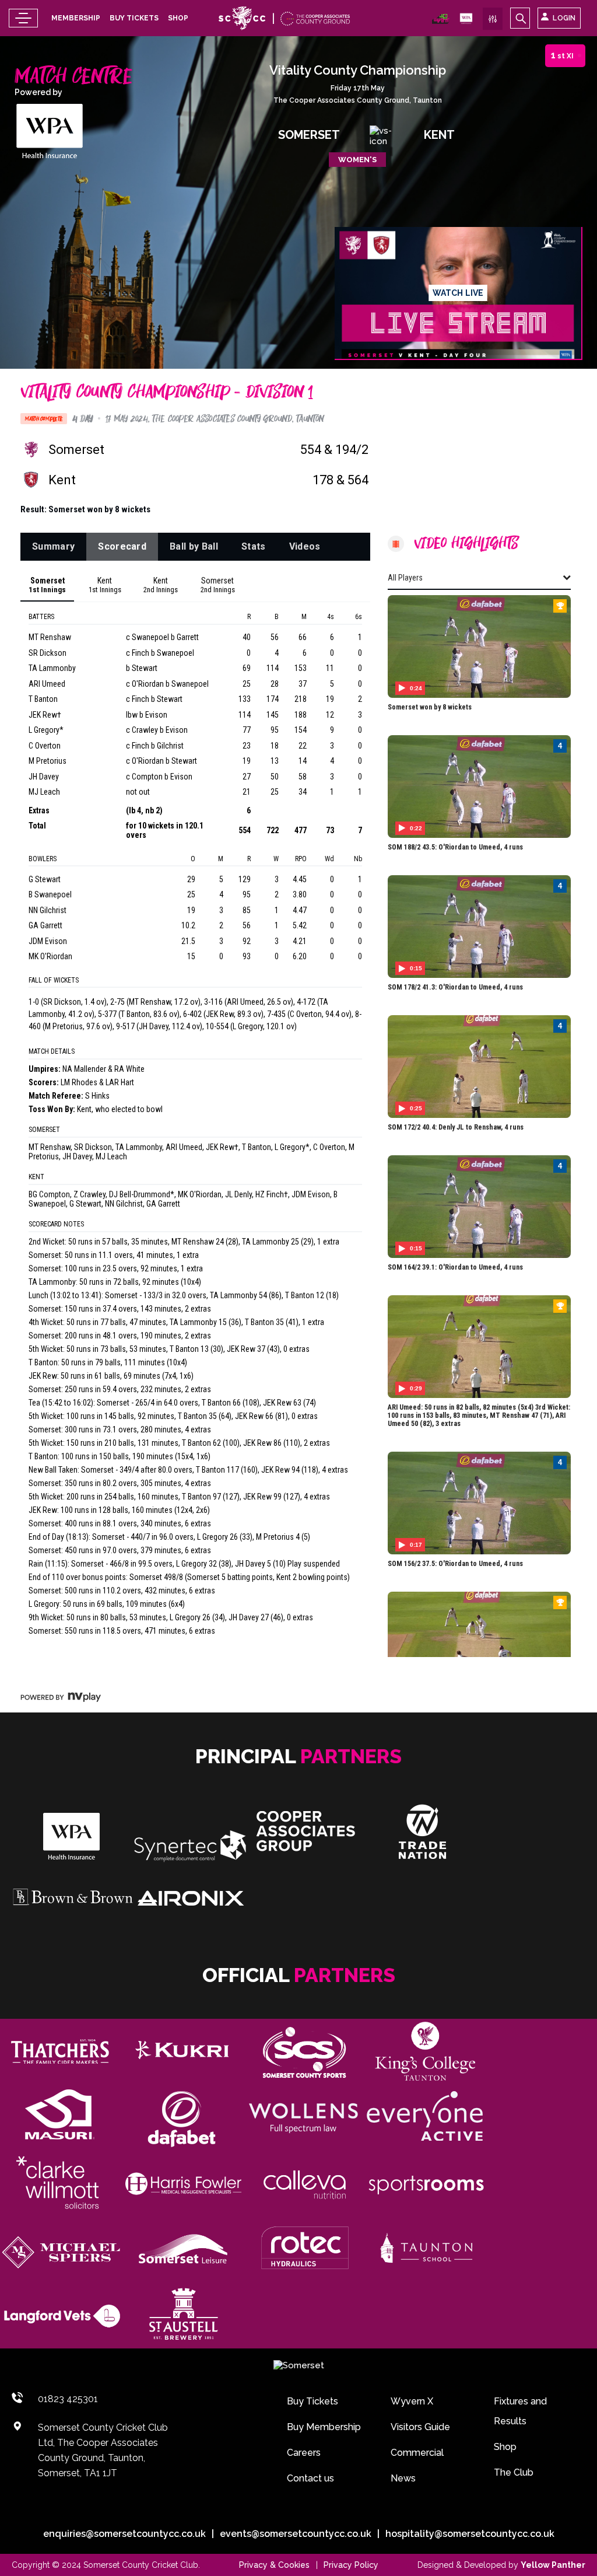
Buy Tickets (134, 18)
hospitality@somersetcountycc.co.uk (470, 2534)
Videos (305, 546)
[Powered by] (50, 132)
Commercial (417, 2453)
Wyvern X (412, 2401)
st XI (562, 55)
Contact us (310, 2478)
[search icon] (520, 18)
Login (564, 18)
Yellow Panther (553, 2565)
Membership (76, 18)
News (403, 2478)
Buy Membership (324, 2427)
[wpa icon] (441, 21)
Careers (304, 2453)
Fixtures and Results (520, 2411)
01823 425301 (68, 2399)
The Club (514, 2472)
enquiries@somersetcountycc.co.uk (124, 2534)
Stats (254, 546)
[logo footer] (299, 2366)
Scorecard (122, 546)
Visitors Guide (420, 2427)
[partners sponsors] (60, 2051)
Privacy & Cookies (274, 2565)
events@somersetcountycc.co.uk (296, 2534)
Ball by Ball (194, 546)
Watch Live (458, 293)
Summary (53, 546)
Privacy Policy (351, 2565)
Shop (178, 18)
